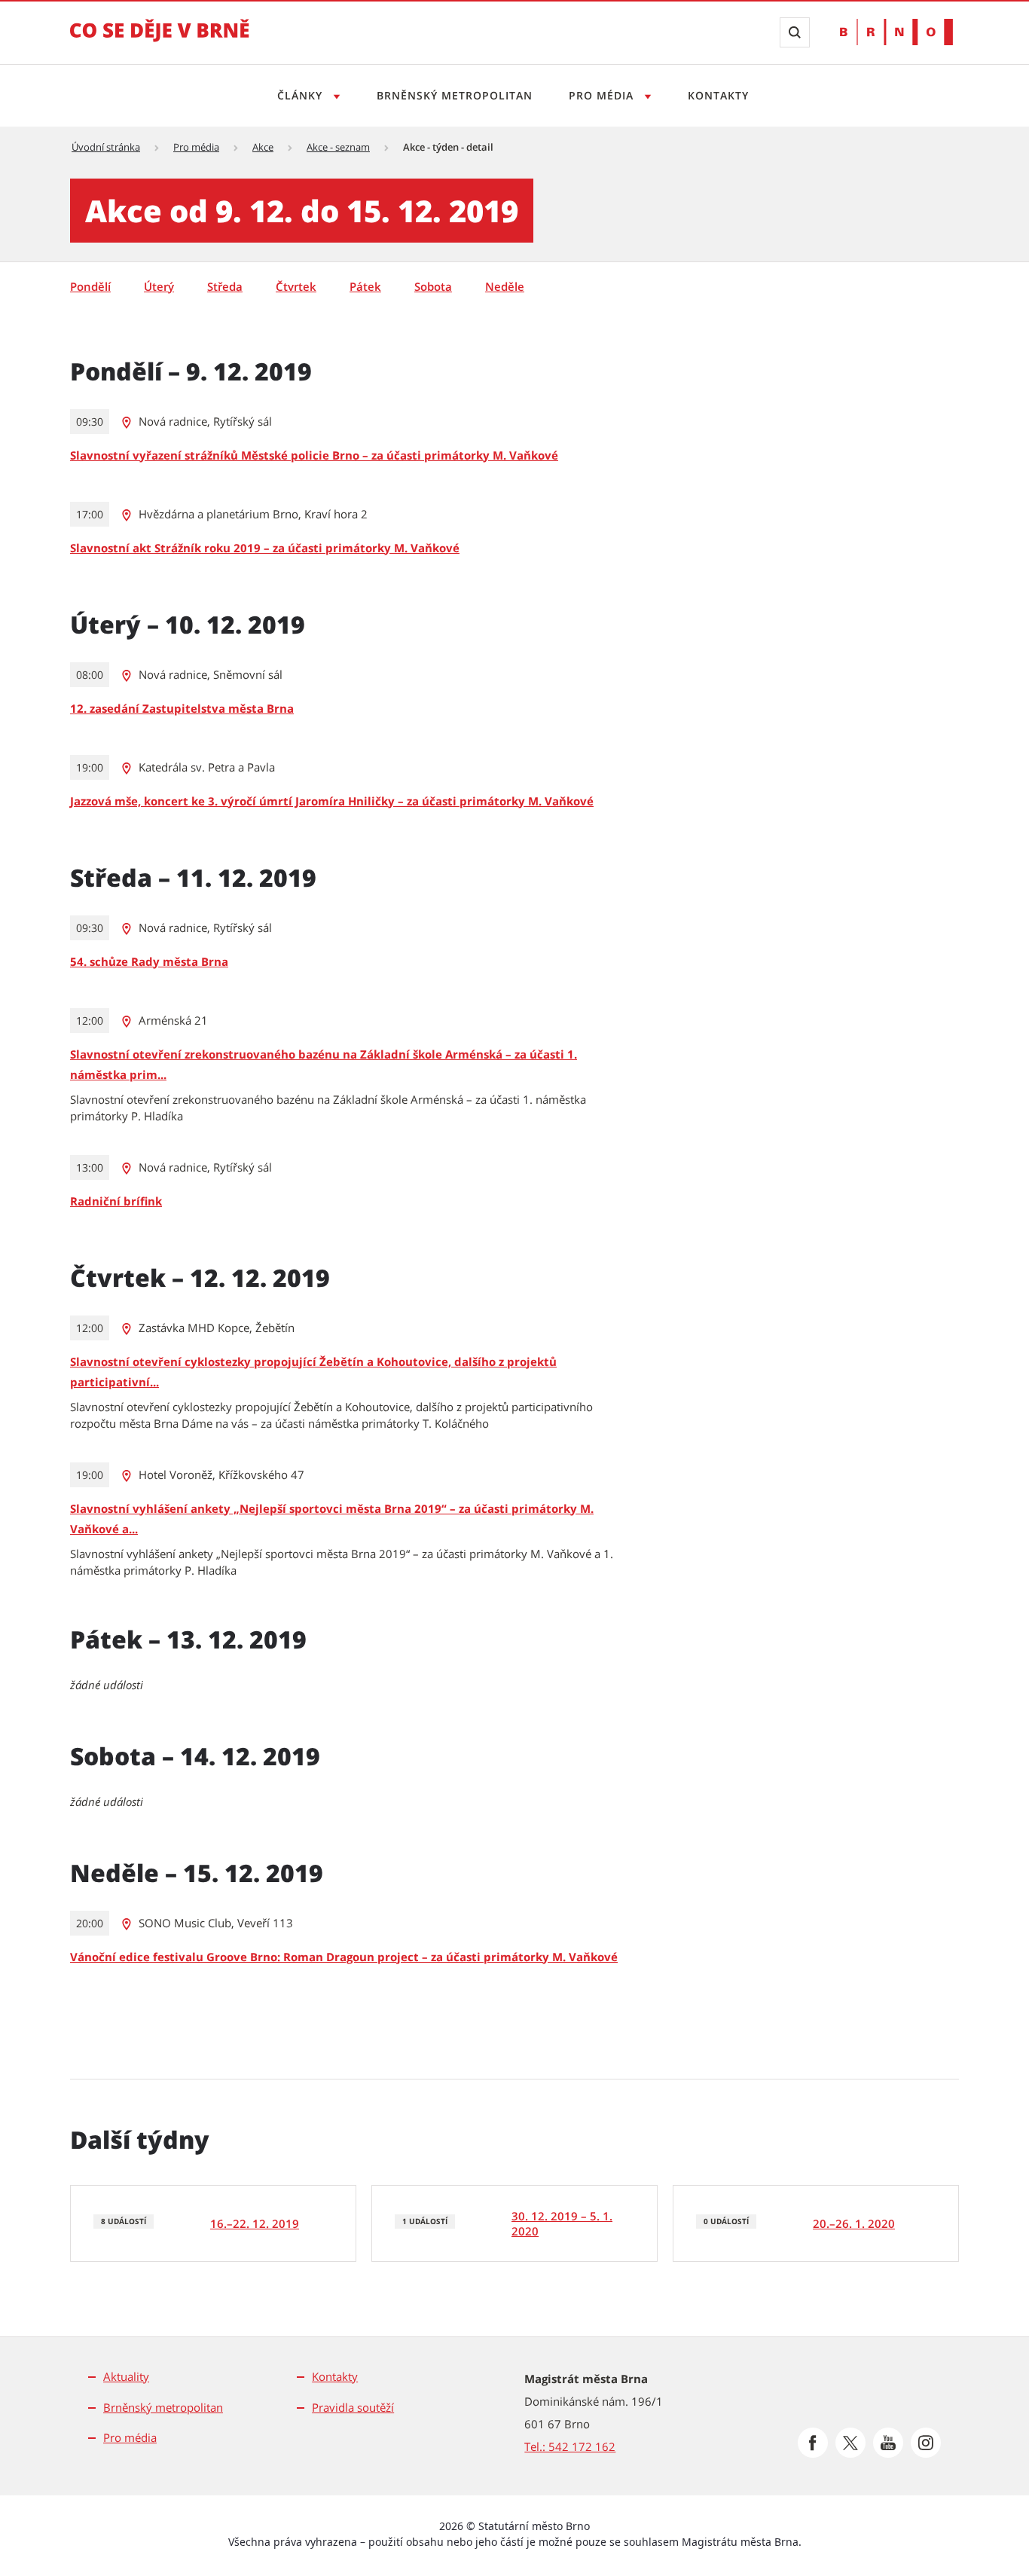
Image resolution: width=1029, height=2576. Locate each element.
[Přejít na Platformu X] (850, 2443)
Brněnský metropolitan (455, 95)
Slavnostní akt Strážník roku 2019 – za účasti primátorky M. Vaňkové (265, 548)
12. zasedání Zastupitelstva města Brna (182, 708)
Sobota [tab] (433, 286)
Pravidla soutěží (353, 2407)
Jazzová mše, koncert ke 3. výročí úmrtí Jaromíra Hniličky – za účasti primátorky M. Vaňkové (332, 801)
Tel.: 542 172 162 (570, 2446)
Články (302, 95)
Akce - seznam (338, 147)
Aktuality (126, 2376)
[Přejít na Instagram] (926, 2443)
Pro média (603, 95)
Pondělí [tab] (90, 286)
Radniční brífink (116, 1201)
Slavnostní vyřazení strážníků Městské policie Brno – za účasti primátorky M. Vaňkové (314, 455)
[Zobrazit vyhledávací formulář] (795, 32)
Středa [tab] (225, 286)
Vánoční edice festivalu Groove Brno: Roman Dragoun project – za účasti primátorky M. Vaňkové (344, 1957)
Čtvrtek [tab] (296, 286)
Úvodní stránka (106, 147)
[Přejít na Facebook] (813, 2443)
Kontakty (718, 95)
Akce (263, 147)
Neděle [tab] (505, 286)
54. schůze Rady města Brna (149, 961)
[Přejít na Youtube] (888, 2443)
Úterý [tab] (159, 286)
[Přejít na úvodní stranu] (160, 41)
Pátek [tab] (365, 286)
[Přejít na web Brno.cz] (896, 32)
